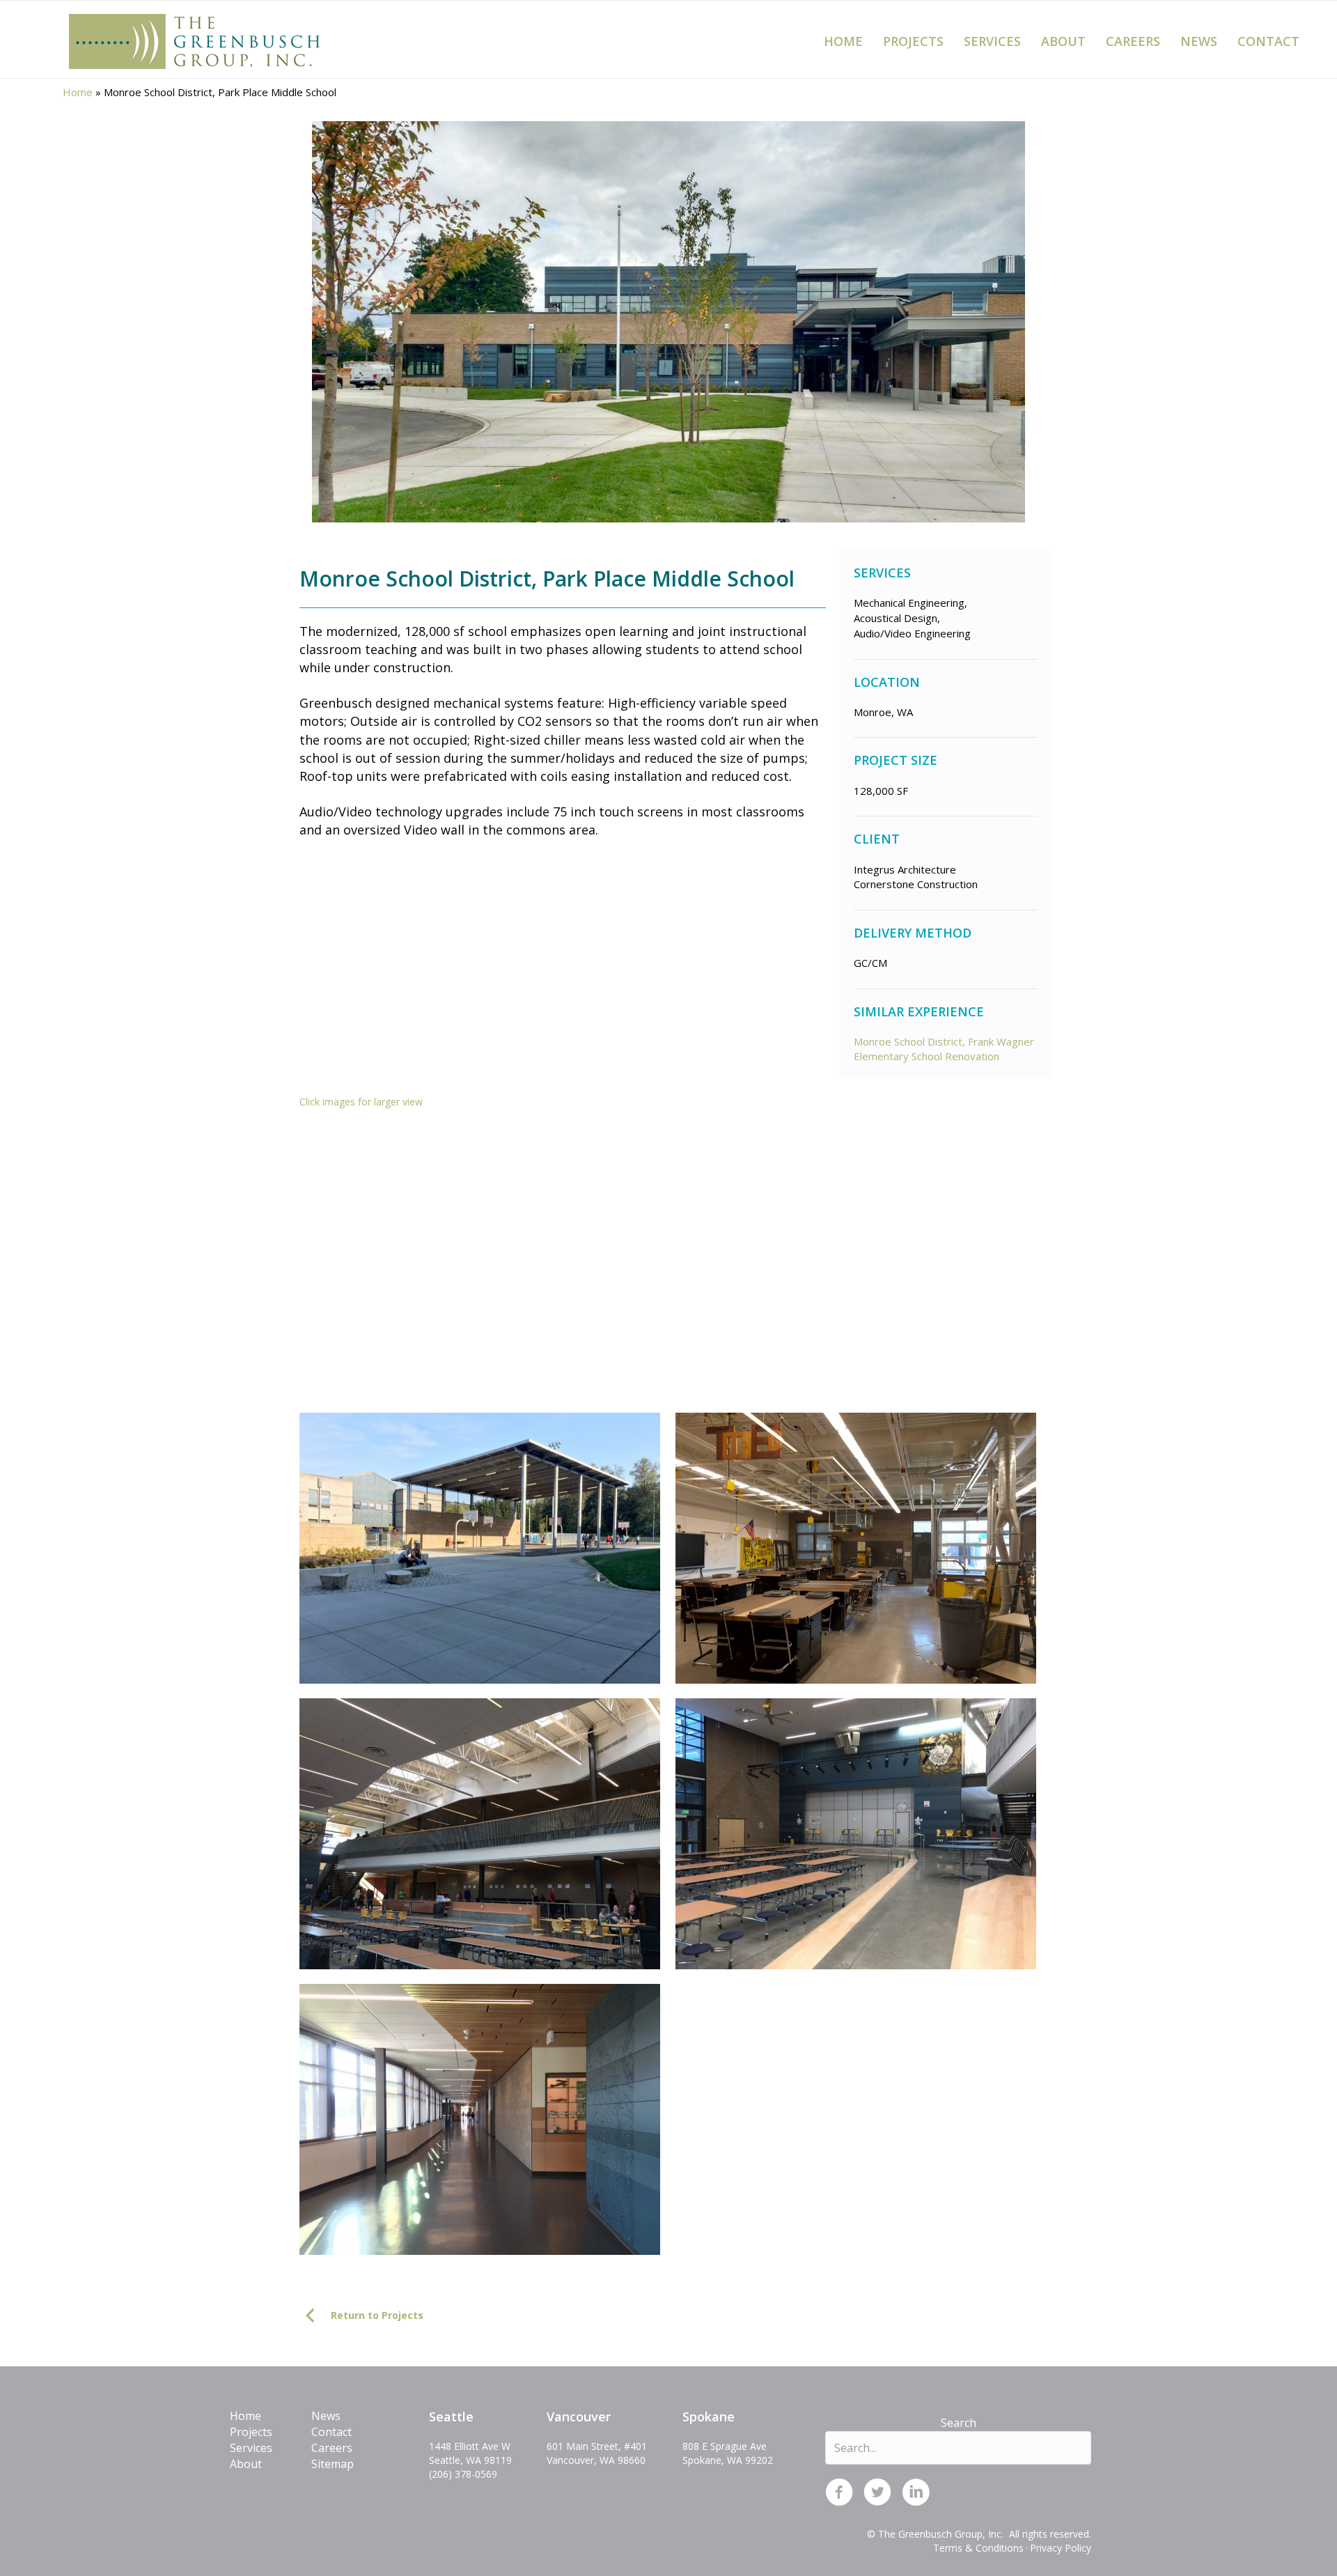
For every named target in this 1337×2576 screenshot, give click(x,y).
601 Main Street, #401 (597, 2446)
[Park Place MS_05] (480, 1834)
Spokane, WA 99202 (728, 2460)
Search (959, 2423)
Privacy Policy (1061, 2548)
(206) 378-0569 (463, 2474)
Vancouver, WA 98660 (596, 2460)
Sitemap (333, 2464)
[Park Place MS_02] (856, 1263)
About (1063, 41)
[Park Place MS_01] (480, 1263)
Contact (1268, 41)
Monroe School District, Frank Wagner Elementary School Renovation (944, 1049)
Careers (1133, 41)
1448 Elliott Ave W (470, 2446)
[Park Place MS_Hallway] (480, 2119)
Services (992, 41)
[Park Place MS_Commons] (856, 1834)
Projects (913, 41)
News (1199, 41)
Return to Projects (377, 2315)
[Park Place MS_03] (480, 1548)
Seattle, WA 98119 (470, 2460)
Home (843, 41)
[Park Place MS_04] (856, 1548)
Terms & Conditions (978, 2548)
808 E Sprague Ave (725, 2446)
